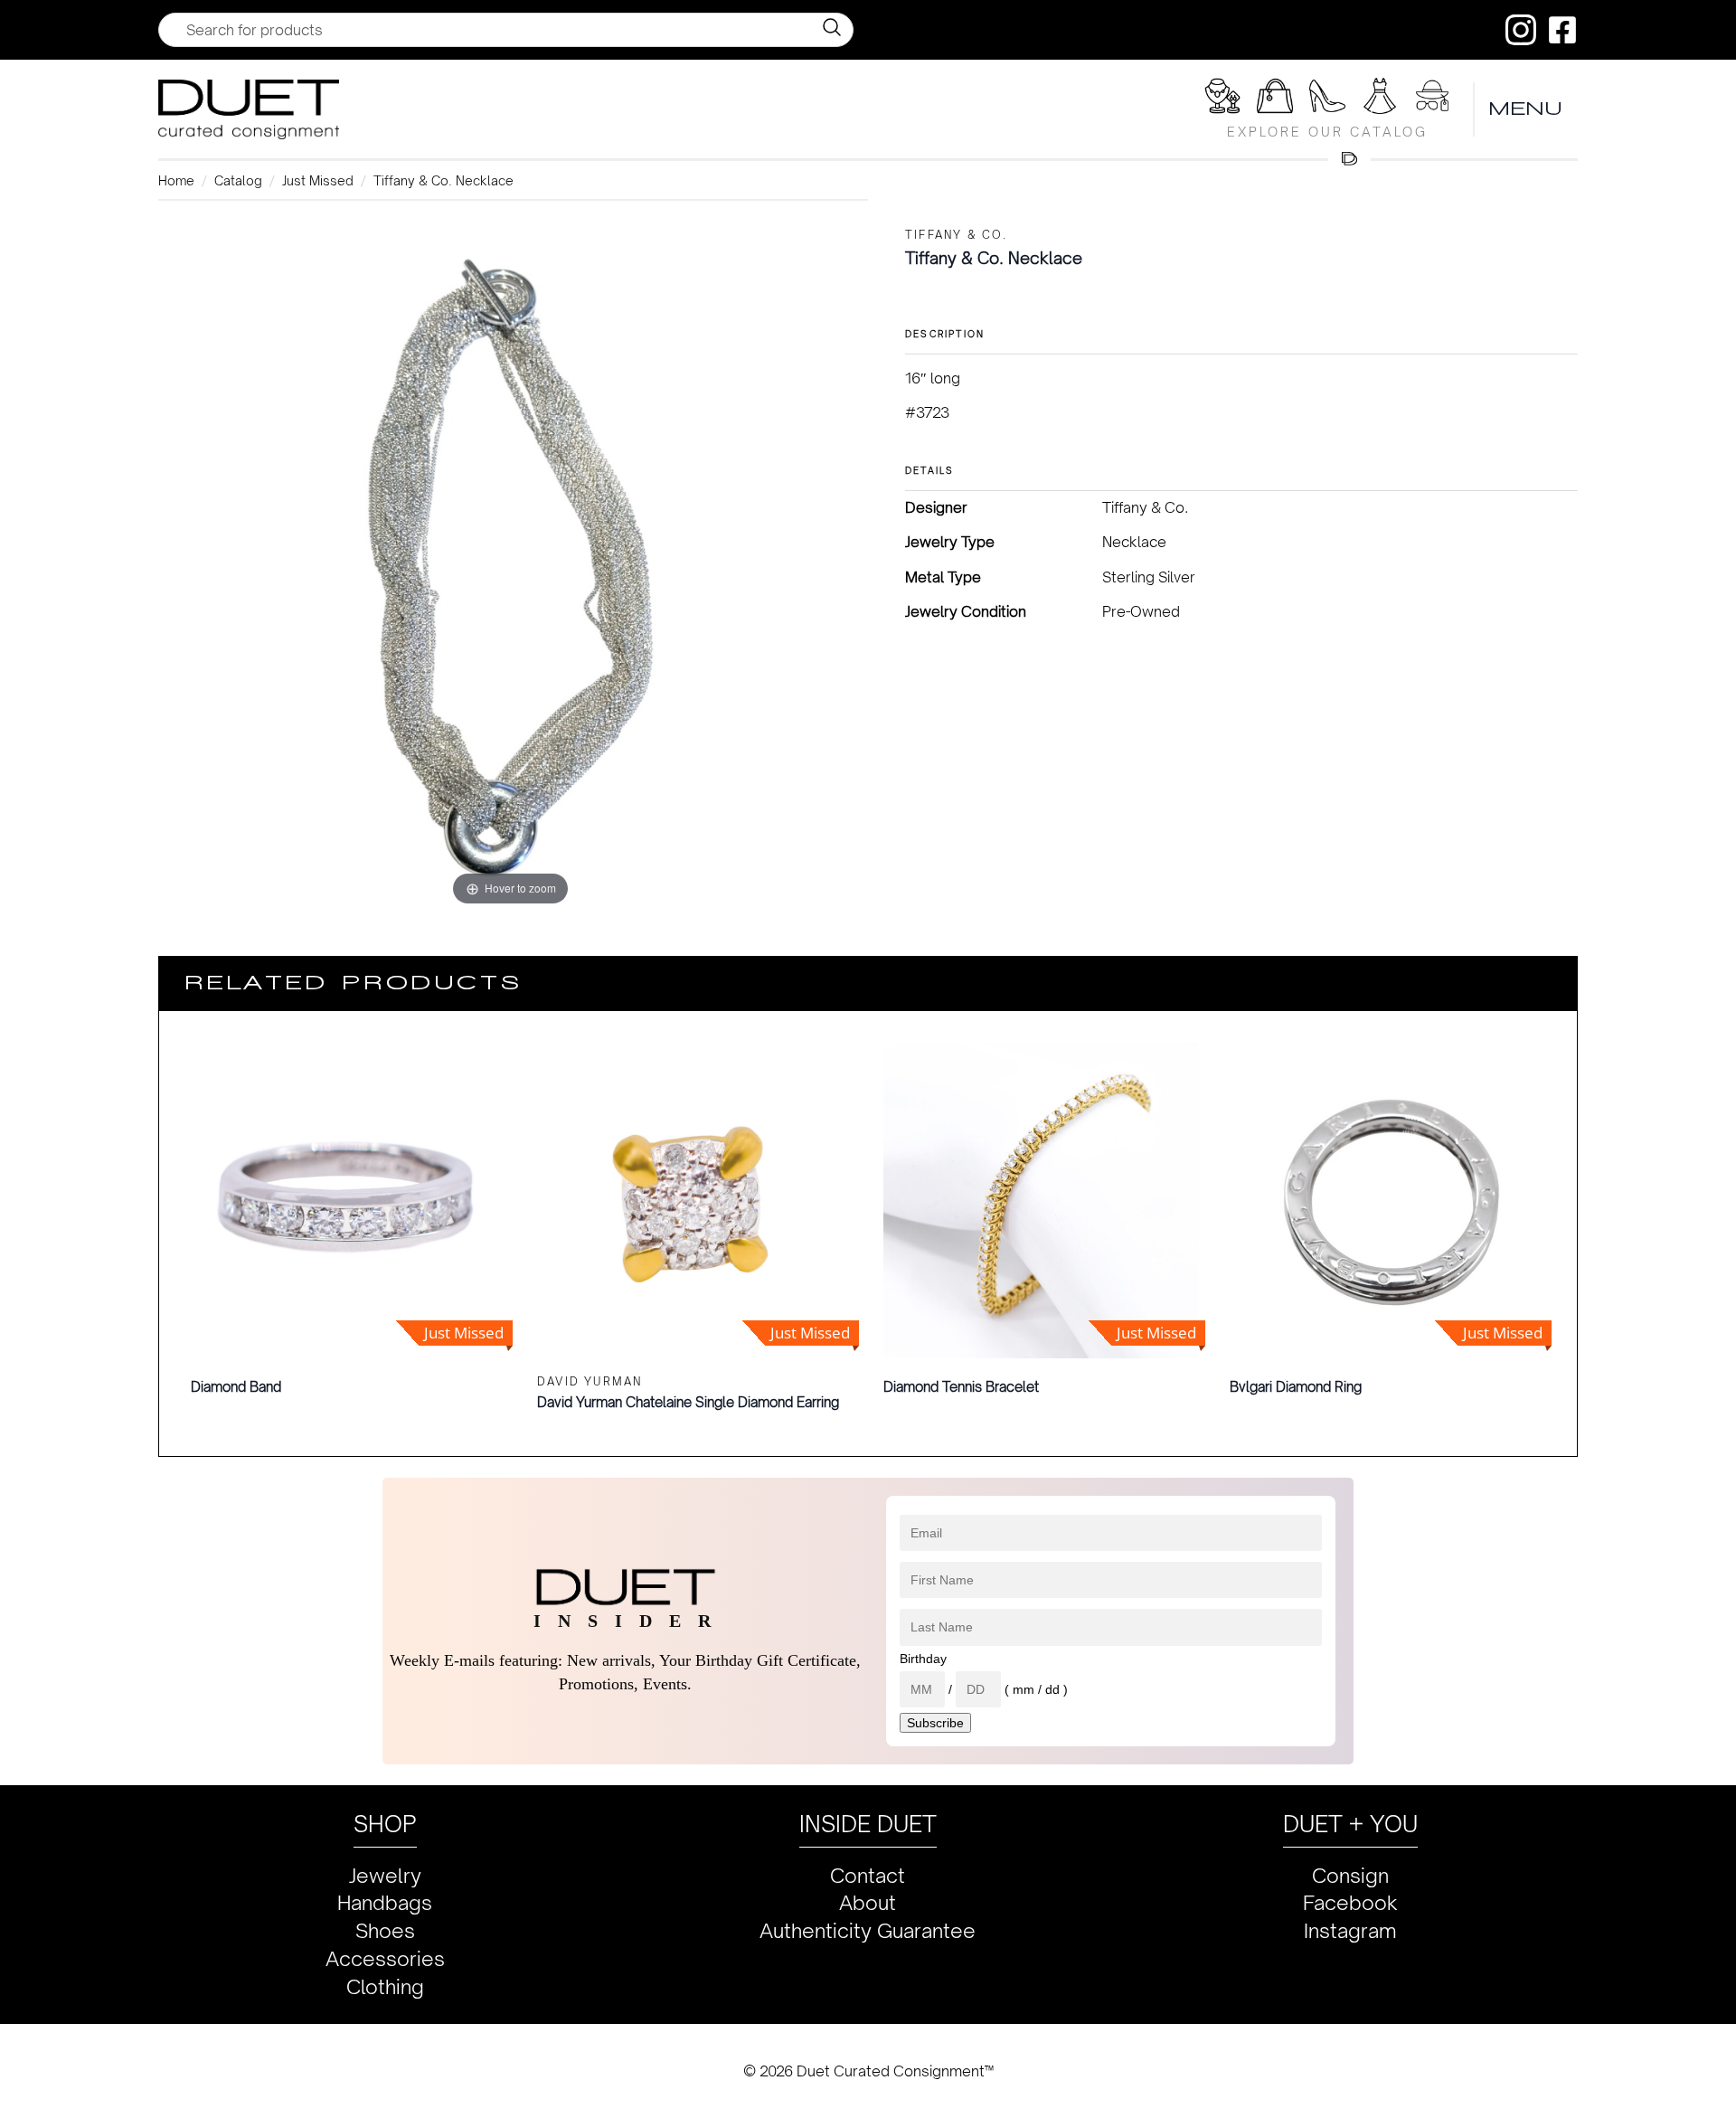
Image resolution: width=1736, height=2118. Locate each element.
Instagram (1350, 1930)
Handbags (385, 1902)
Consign (1350, 1875)
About (868, 1902)
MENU (1526, 109)
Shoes (385, 1930)
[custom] (1521, 30)
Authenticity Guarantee (868, 1930)
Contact (868, 1875)
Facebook (1350, 1902)
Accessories (385, 1958)
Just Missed (318, 180)
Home (176, 180)
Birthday (923, 1659)
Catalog (238, 180)
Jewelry (385, 1875)
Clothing (385, 1986)
